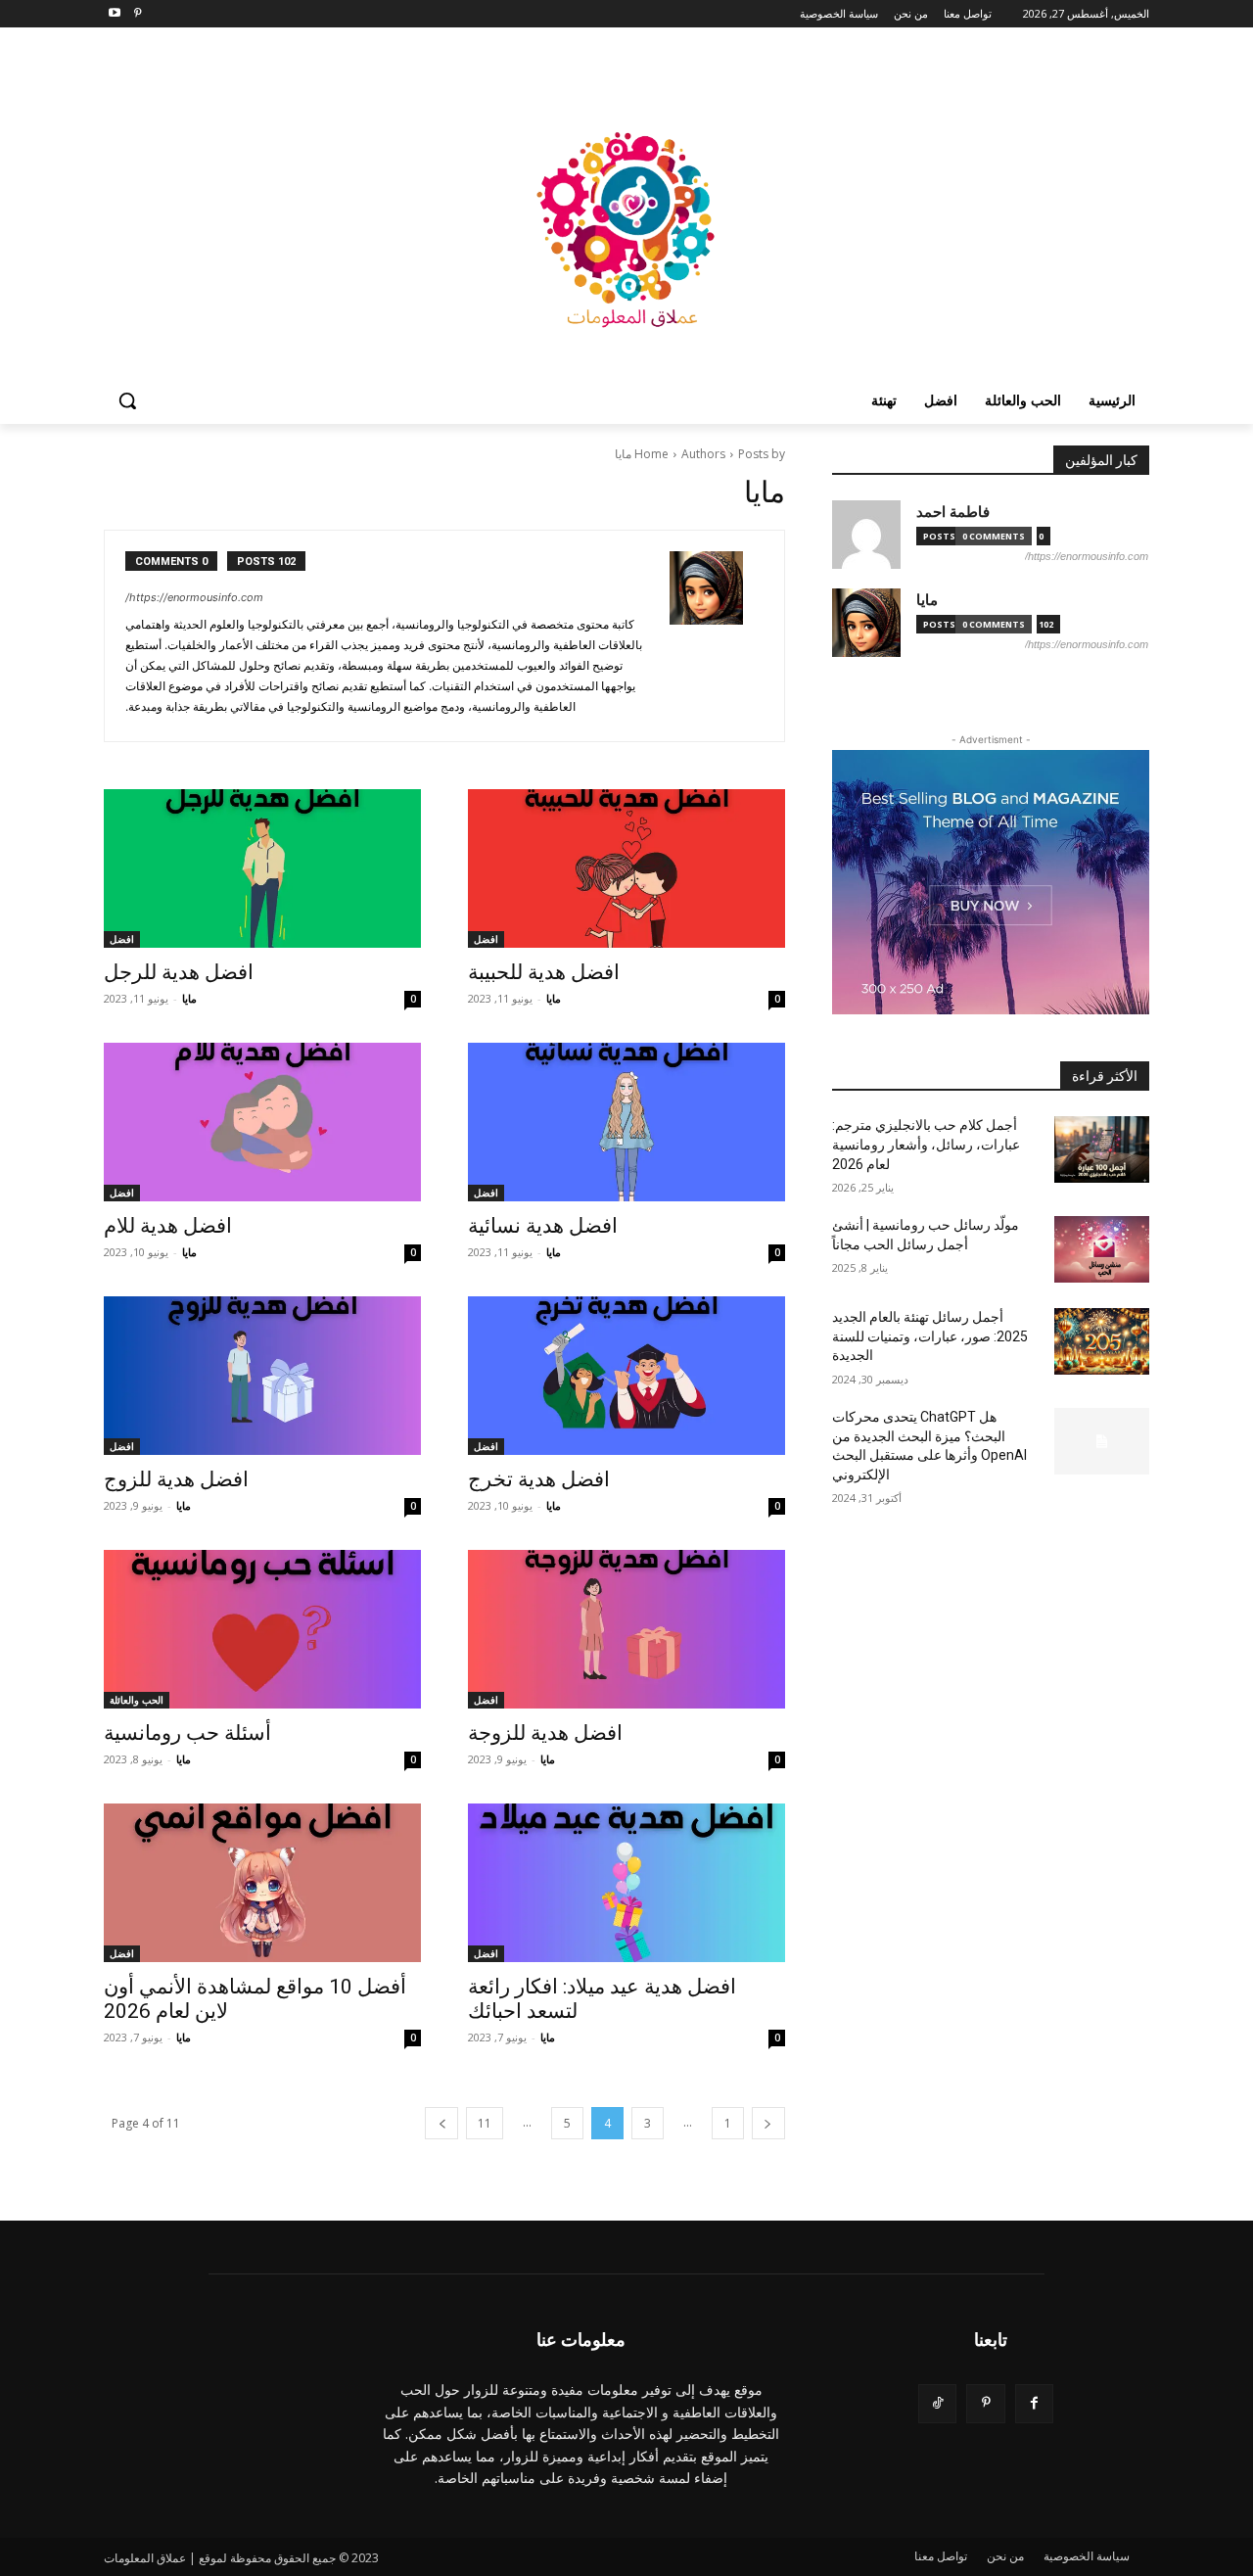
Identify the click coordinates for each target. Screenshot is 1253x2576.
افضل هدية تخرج (539, 1479)
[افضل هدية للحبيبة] (626, 868)
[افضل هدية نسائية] (626, 1122)
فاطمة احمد (953, 512)
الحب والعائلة (137, 1700)
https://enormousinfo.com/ (194, 597)
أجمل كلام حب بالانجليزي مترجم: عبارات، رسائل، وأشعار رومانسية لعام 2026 (926, 1144)
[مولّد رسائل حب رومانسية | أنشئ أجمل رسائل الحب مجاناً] (1102, 1249)
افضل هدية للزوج (176, 1479)
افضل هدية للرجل (179, 972)
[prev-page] (768, 2123)
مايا (554, 998)
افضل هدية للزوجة (545, 1733)
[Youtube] (115, 14)
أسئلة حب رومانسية (187, 1733)
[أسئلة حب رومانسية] (262, 1629)
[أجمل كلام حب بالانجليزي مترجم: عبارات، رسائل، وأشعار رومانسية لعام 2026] (1102, 1149)
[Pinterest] (138, 14)
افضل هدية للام (168, 1226)
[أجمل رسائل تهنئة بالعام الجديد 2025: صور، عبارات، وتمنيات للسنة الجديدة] (1102, 1341)
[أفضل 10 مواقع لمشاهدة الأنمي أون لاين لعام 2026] (262, 1883)
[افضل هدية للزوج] (262, 1376)
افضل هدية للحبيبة (544, 972)
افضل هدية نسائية (543, 1226)
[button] (127, 400)
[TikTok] (937, 2403)
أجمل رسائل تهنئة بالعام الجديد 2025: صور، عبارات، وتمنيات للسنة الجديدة (930, 1336)
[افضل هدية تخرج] (626, 1376)
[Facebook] (1034, 2403)
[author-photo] (717, 636)
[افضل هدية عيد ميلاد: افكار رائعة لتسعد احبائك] (626, 1883)
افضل (486, 939)
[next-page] (441, 2123)
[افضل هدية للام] (262, 1122)
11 (485, 2123)
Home (651, 454)
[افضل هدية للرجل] (262, 868)
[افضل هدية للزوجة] (626, 1629)
